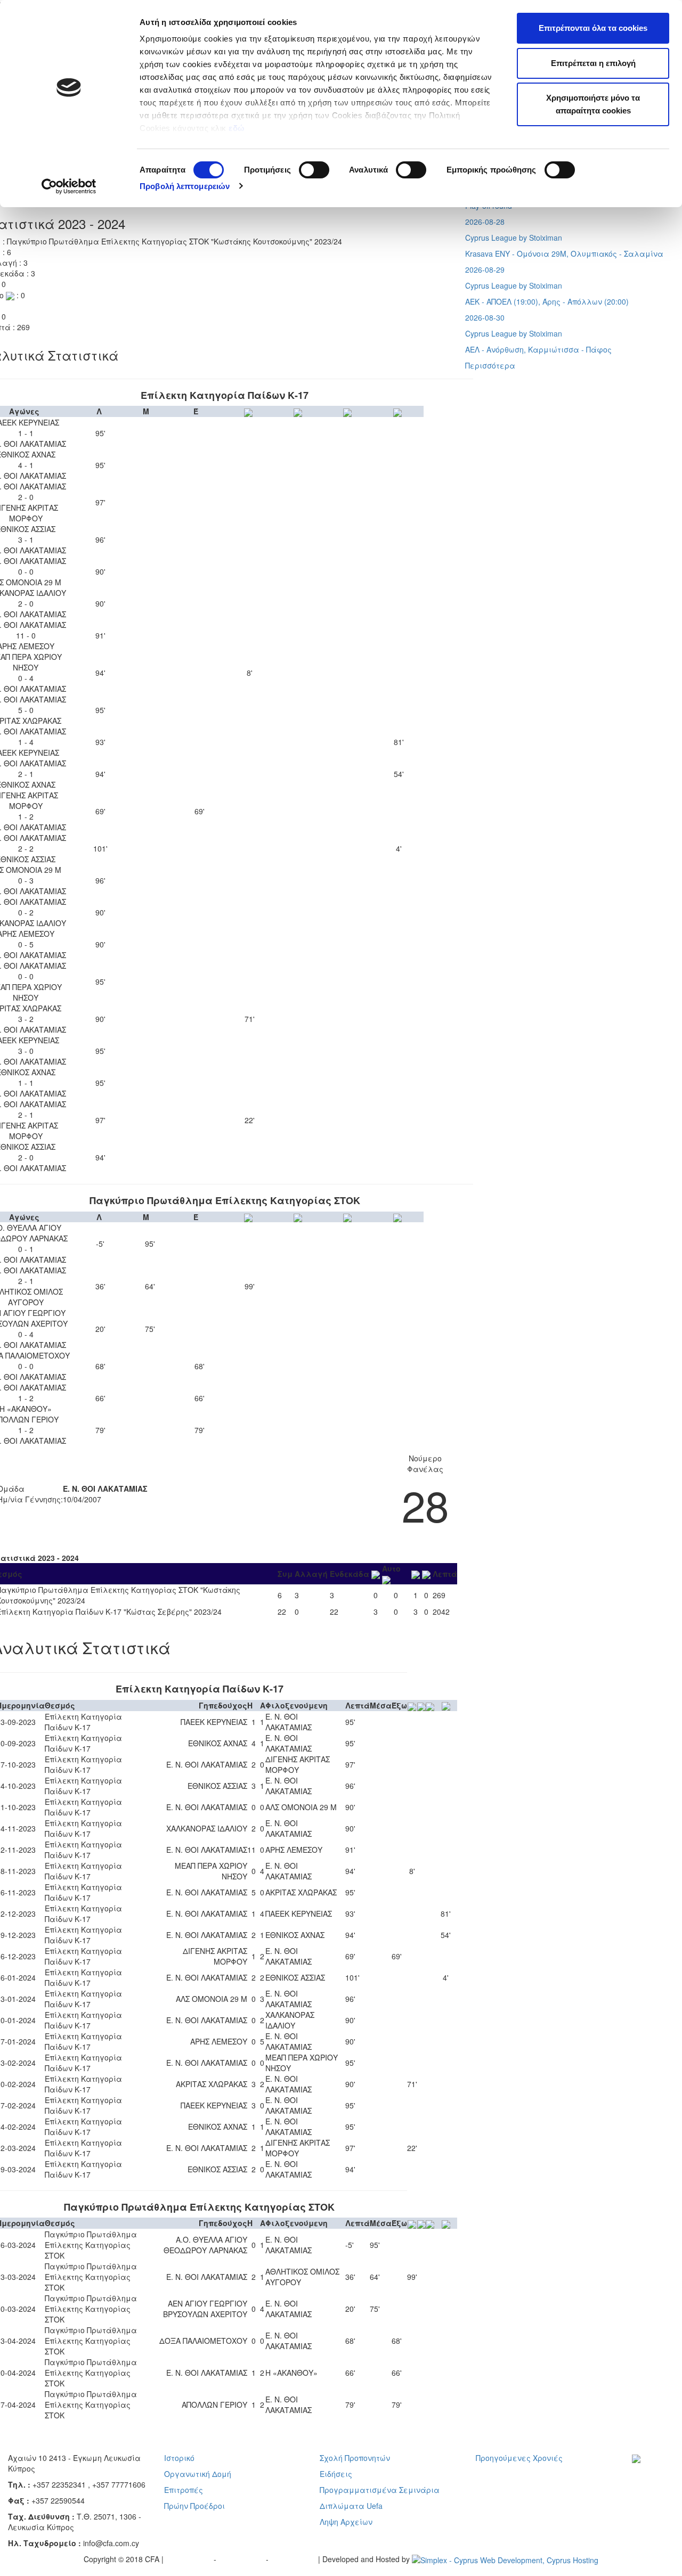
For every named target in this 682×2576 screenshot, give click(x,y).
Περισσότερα (490, 365)
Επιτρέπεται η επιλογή (593, 63)
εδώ (238, 128)
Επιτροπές (184, 2490)
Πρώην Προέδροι (194, 2506)
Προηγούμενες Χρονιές (519, 2458)
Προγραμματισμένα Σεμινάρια (380, 2490)
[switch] (314, 170)
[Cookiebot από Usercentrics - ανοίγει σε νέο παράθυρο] (69, 186)
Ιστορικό (179, 2458)
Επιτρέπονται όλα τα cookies (593, 28)
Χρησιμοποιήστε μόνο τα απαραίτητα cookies (593, 104)
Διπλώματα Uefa (351, 2506)
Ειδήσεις (336, 2474)
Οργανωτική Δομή (198, 2474)
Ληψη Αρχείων (346, 2522)
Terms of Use (242, 2559)
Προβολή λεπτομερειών (185, 186)
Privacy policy (190, 2559)
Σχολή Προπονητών (355, 2458)
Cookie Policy (294, 2559)
